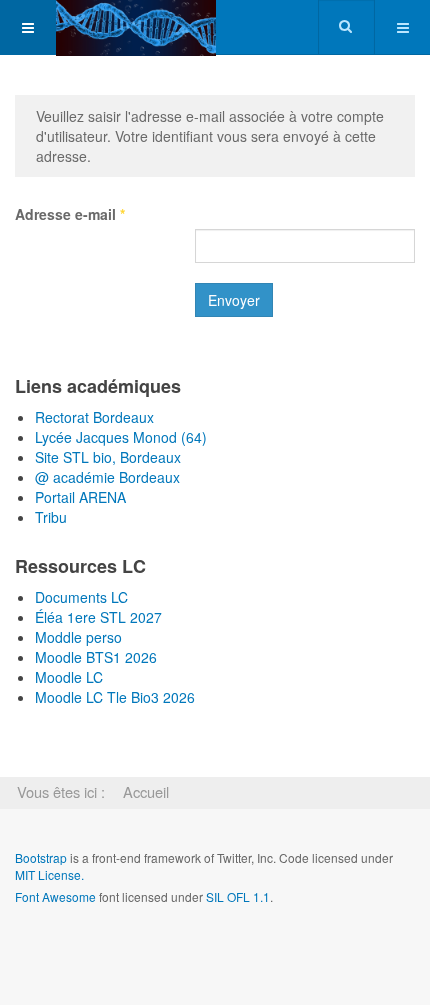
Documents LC (81, 597)
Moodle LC (69, 677)
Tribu (51, 517)
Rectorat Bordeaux (94, 417)
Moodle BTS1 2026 (96, 657)
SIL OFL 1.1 (238, 896)
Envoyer (234, 300)
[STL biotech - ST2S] (136, 27)
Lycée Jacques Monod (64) (121, 437)
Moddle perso (78, 637)
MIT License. (49, 874)
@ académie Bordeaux (107, 477)
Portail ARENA (80, 497)
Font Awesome (55, 896)
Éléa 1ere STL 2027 (98, 617)
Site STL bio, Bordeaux (108, 457)
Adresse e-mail (70, 214)
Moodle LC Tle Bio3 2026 (115, 697)
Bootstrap (41, 857)
